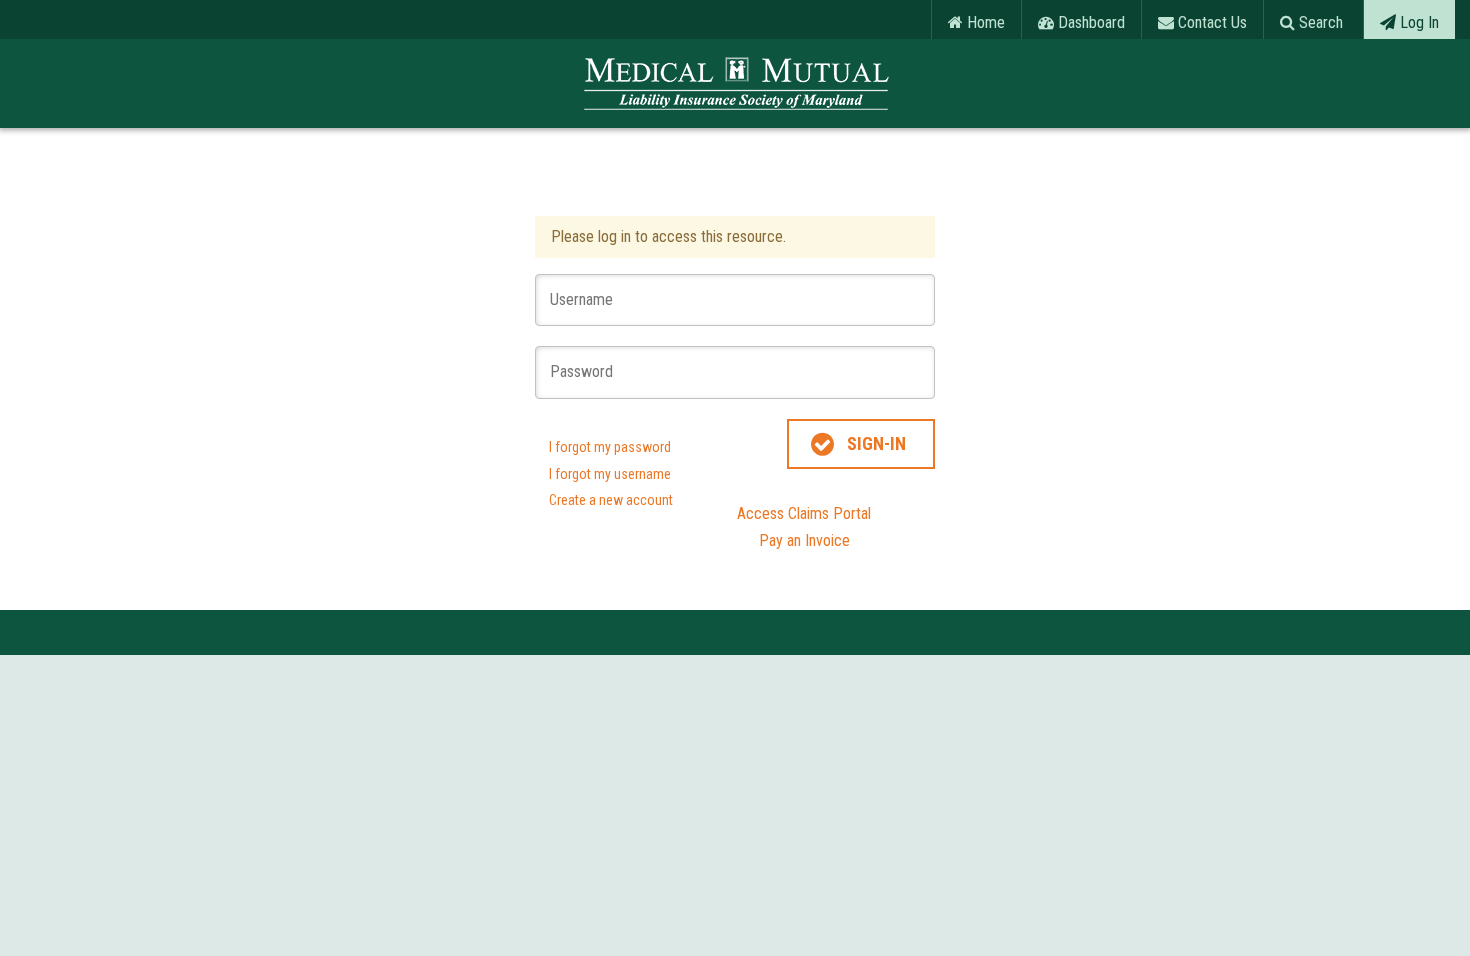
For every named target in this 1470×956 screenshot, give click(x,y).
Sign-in (876, 443)
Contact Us (1210, 22)
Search (1319, 22)
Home (984, 22)
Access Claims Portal (804, 513)
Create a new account (611, 500)
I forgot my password (610, 447)
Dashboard (1089, 22)
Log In (1417, 22)
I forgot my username (610, 474)
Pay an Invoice (804, 540)
